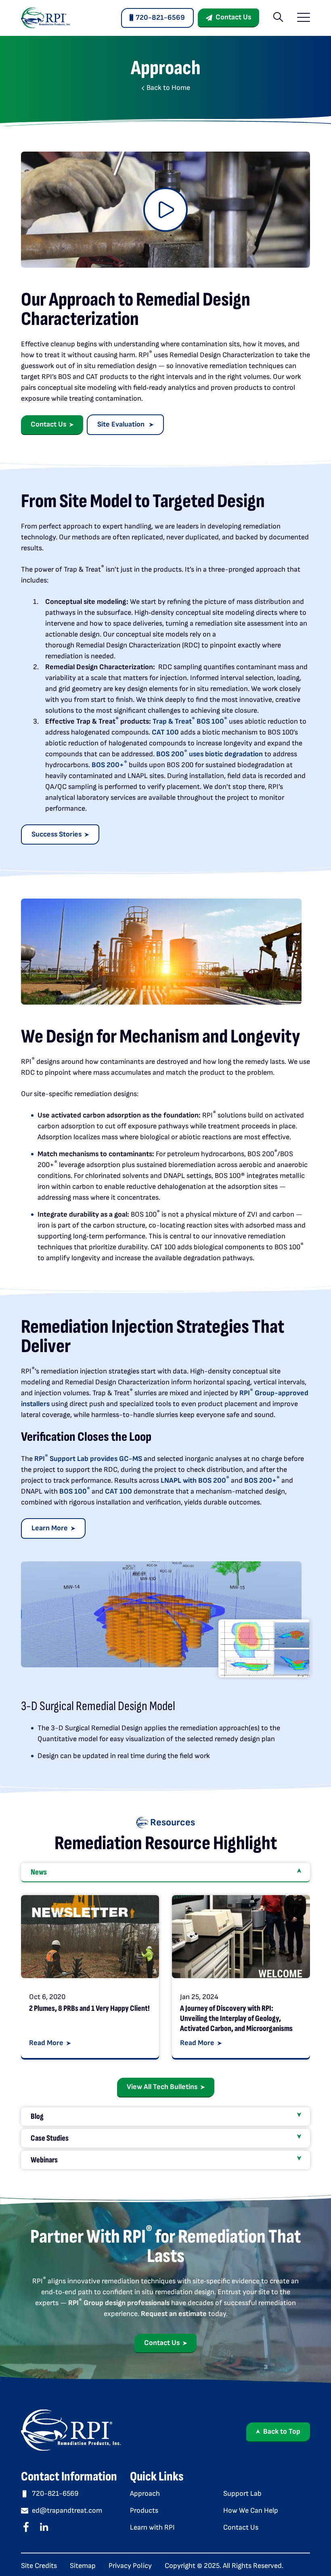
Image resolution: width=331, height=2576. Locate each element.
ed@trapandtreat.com (67, 2510)
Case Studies (50, 2138)
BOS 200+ (109, 765)
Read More (46, 2043)
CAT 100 (165, 732)
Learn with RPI (152, 2527)
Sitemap (83, 2566)
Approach (145, 2494)
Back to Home (168, 88)
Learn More (50, 1528)
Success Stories (57, 834)
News (39, 1872)
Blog (37, 2116)
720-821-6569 (160, 18)
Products (144, 2510)
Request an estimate (174, 2314)
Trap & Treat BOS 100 (190, 721)
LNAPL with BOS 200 (195, 1480)
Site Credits (39, 2566)
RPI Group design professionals (119, 2303)
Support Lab (242, 2494)
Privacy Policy (130, 2566)
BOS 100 (75, 1491)
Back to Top (282, 2431)
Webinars (44, 2160)
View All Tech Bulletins (162, 2087)
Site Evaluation (122, 424)
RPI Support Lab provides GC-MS (88, 1459)
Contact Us (233, 17)
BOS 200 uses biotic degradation (209, 754)
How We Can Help (251, 2510)
